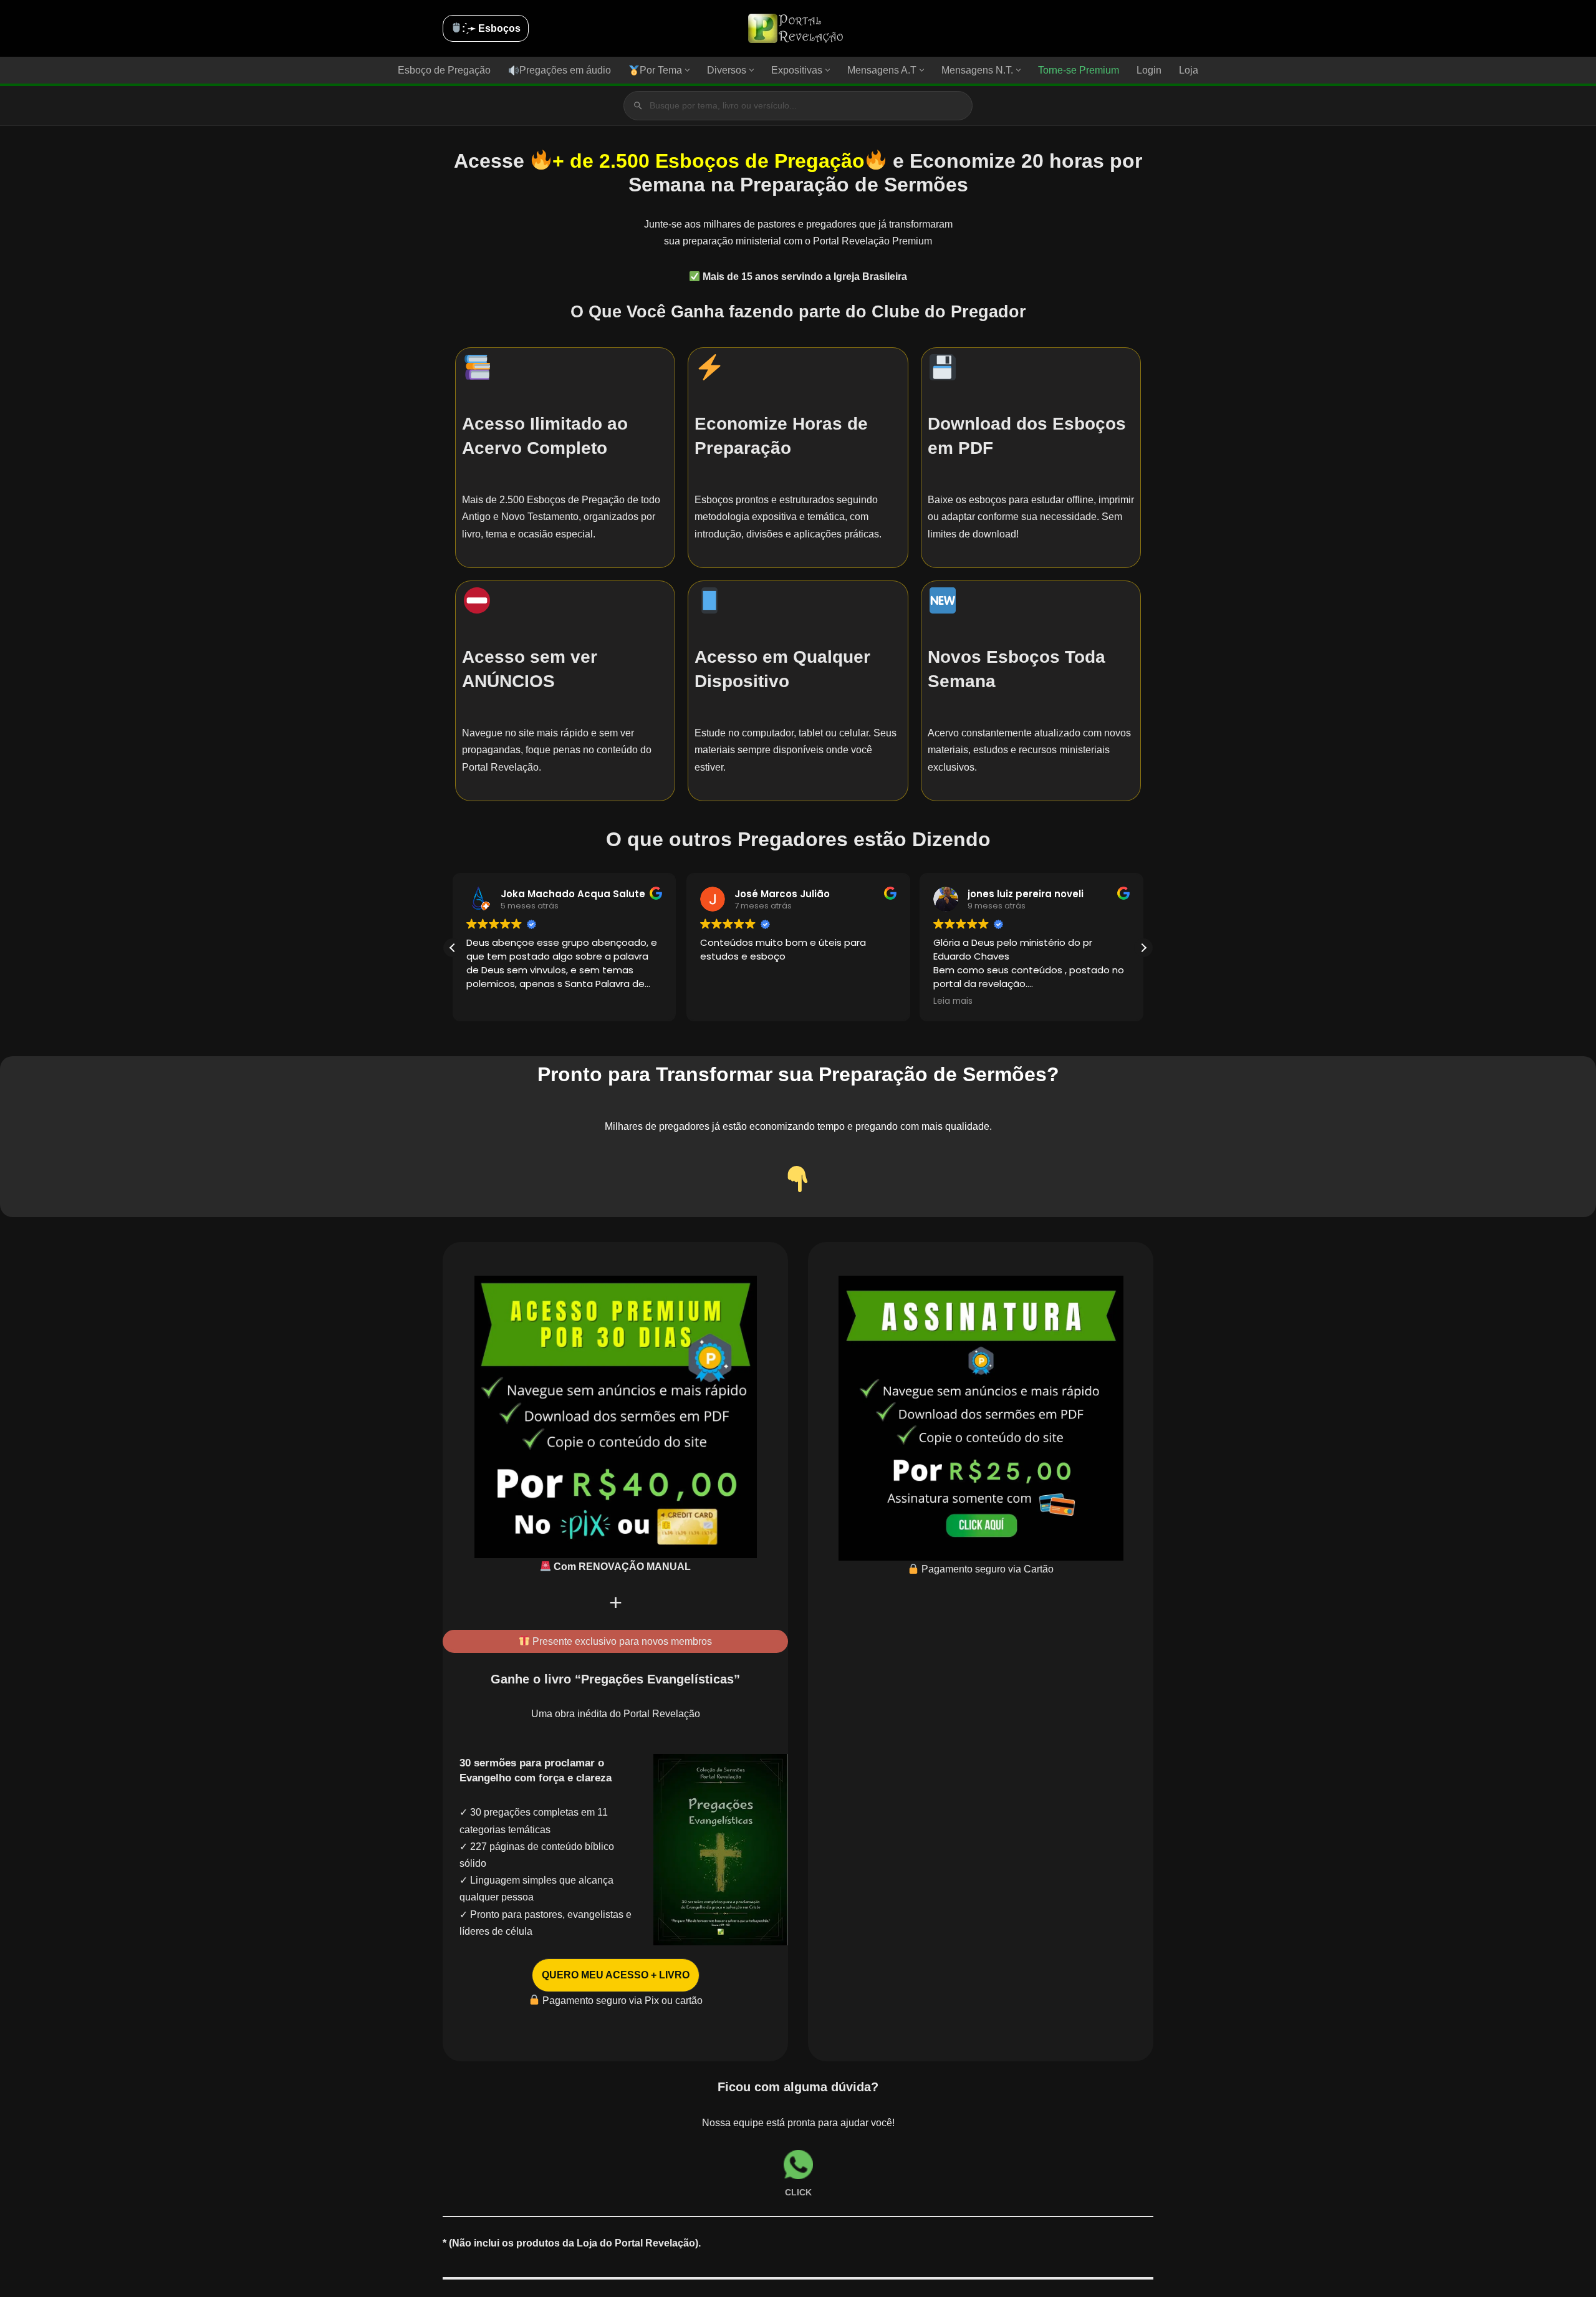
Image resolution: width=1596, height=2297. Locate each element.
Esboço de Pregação (444, 70)
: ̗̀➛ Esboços (491, 28)
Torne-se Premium (1079, 70)
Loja (1189, 70)
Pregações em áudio (565, 70)
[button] (687, 70)
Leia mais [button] (953, 1001)
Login (1149, 70)
